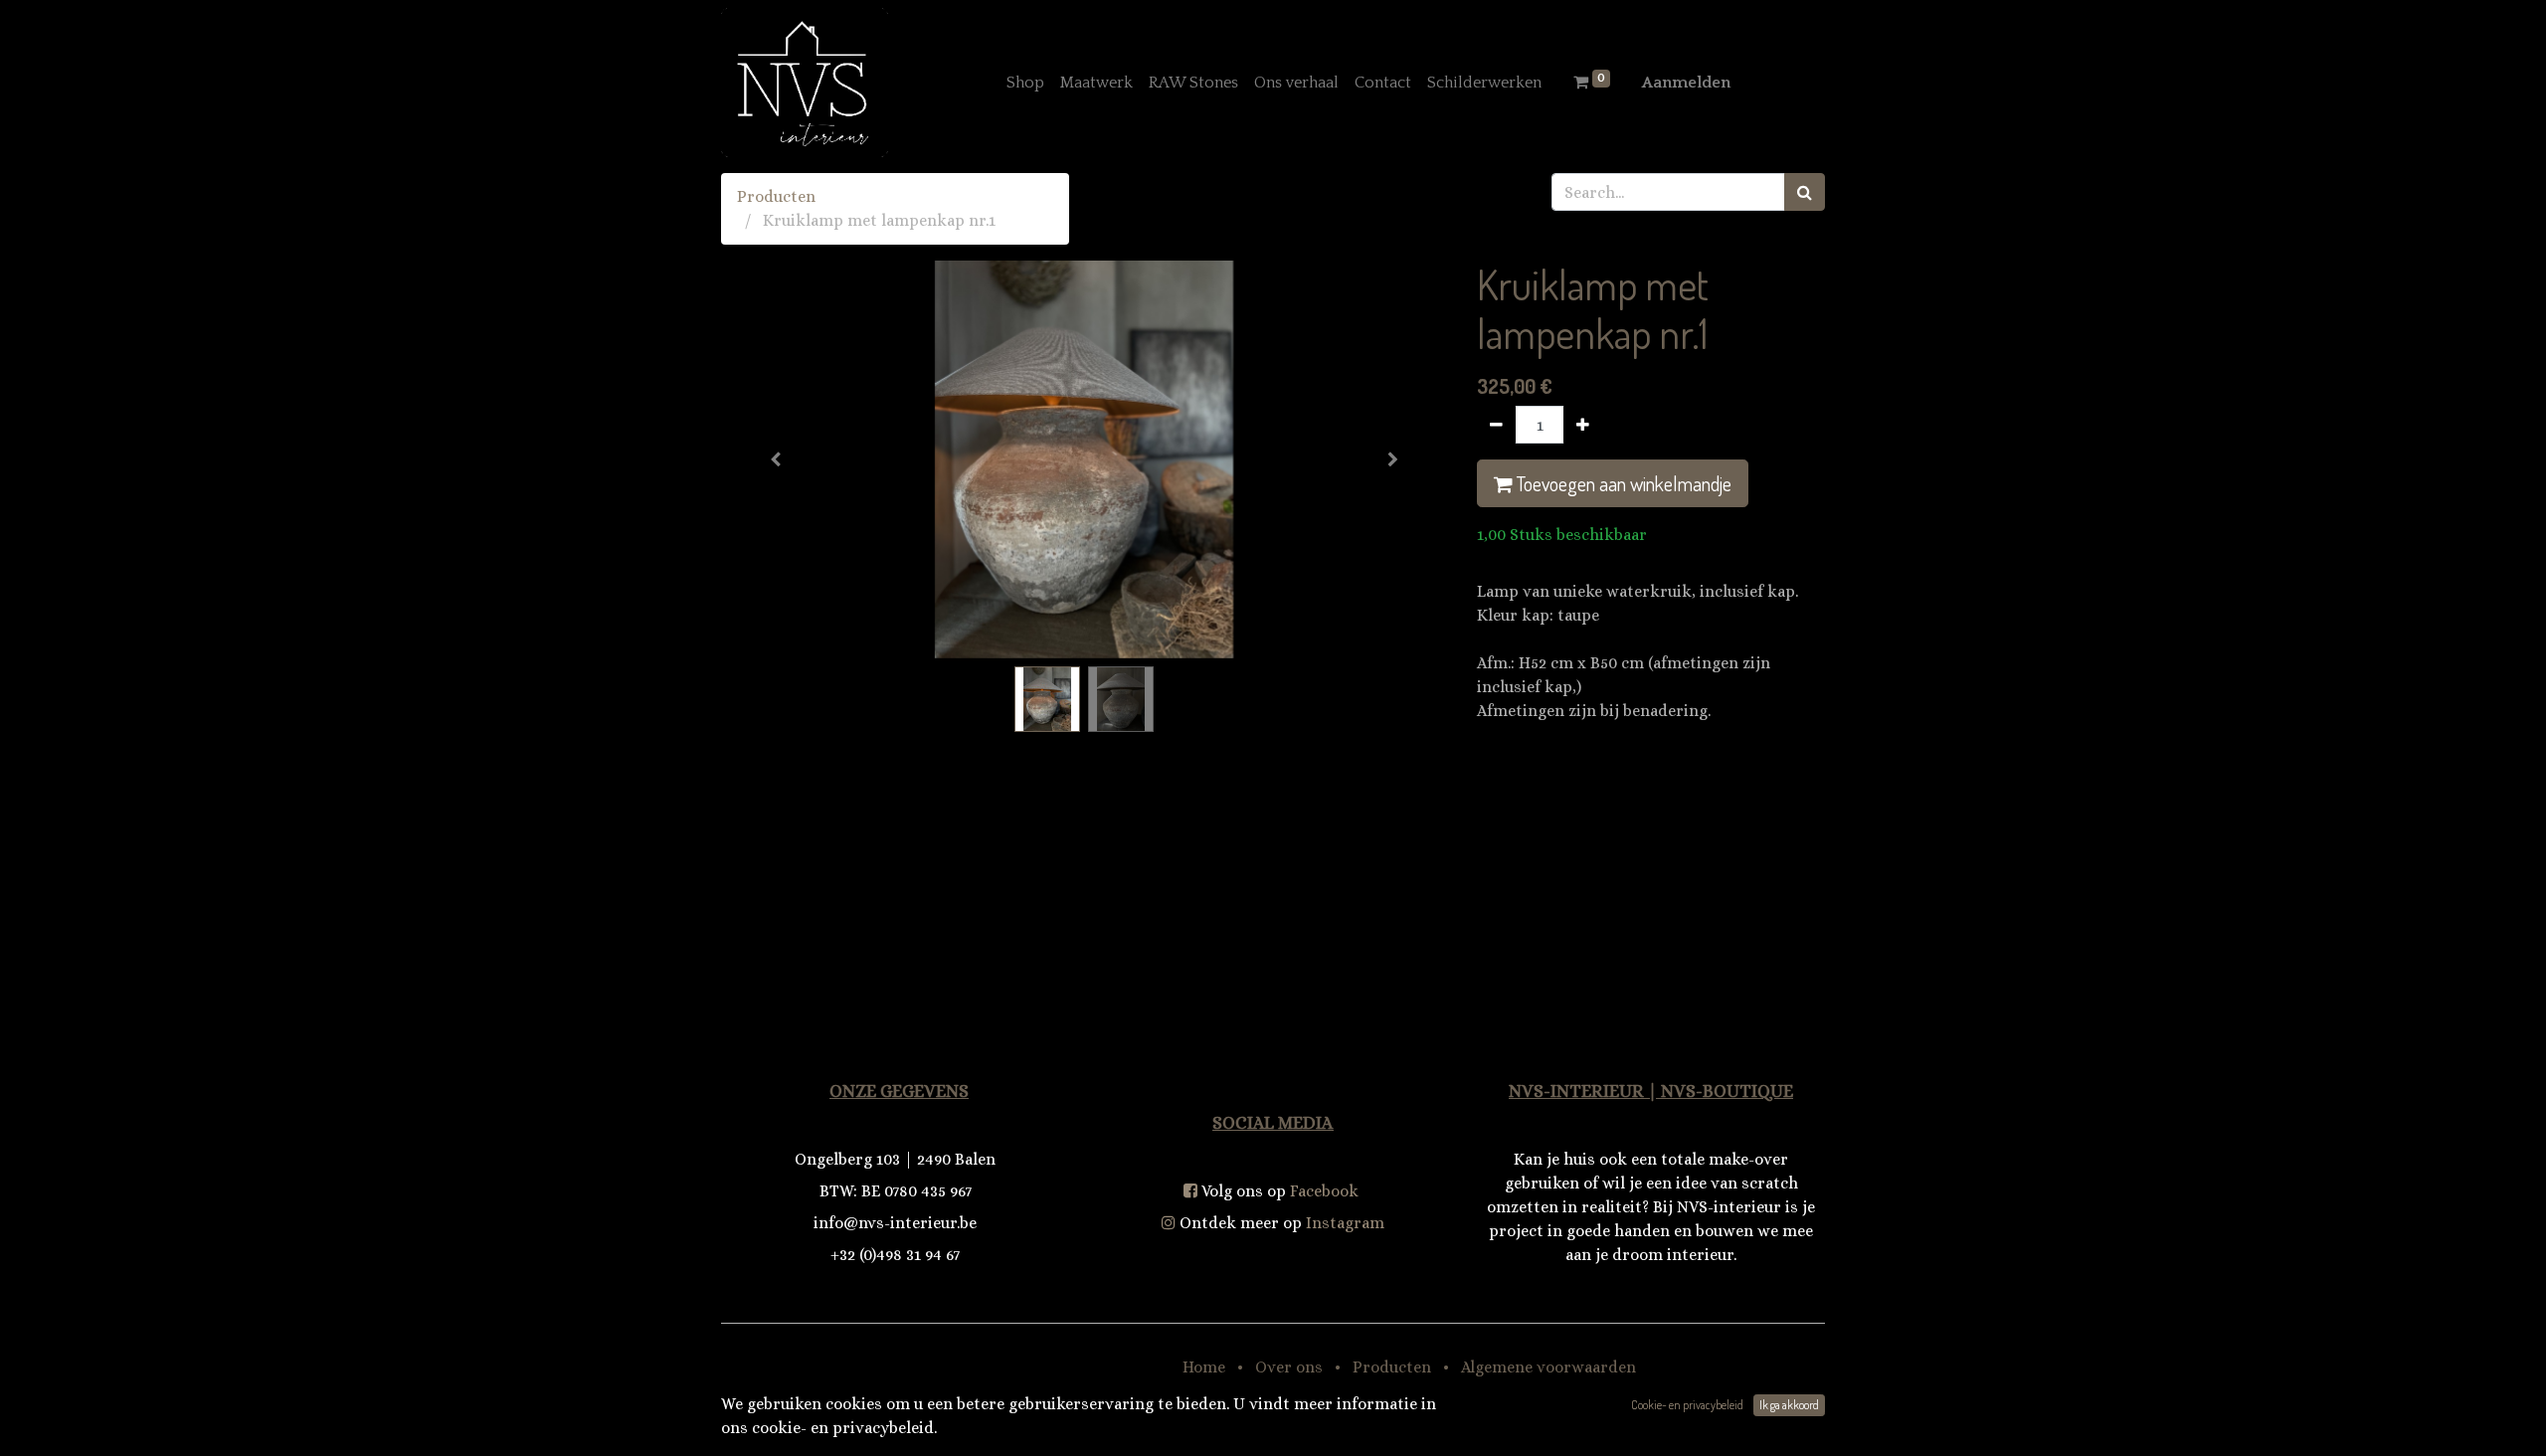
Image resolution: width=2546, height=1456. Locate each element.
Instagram (1345, 1223)
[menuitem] (1025, 83)
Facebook (1324, 1191)
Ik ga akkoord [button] (1789, 1405)
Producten (776, 196)
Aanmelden (1686, 83)
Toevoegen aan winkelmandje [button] (1622, 483)
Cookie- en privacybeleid (1687, 1405)
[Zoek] (1805, 192)
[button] (776, 459)
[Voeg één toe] (1583, 425)
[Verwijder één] (1496, 425)
